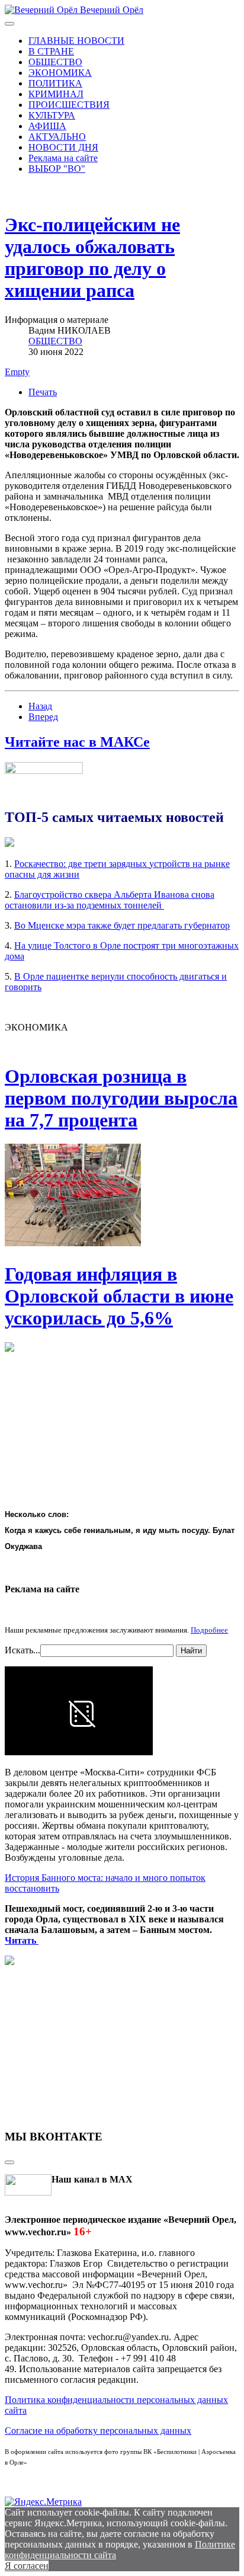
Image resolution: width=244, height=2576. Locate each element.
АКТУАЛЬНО (57, 137)
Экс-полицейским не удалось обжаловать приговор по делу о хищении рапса (92, 257)
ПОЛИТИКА (55, 83)
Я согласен (27, 2566)
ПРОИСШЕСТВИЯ (69, 105)
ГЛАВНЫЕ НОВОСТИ (76, 41)
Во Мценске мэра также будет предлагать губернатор (122, 925)
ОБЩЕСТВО (55, 62)
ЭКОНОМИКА (60, 73)
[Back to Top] (9, 2162)
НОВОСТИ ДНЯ (63, 147)
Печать (43, 392)
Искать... (23, 1650)
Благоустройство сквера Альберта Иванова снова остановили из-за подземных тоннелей (110, 900)
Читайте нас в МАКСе (77, 742)
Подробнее (209, 1630)
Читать (22, 1940)
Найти (191, 1651)
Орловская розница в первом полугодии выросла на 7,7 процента (121, 1098)
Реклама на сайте (63, 158)
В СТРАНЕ (51, 51)
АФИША (47, 126)
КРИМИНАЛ (56, 94)
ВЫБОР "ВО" (57, 169)
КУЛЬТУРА (52, 115)
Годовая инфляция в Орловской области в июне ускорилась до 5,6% (119, 1296)
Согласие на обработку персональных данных (98, 2431)
